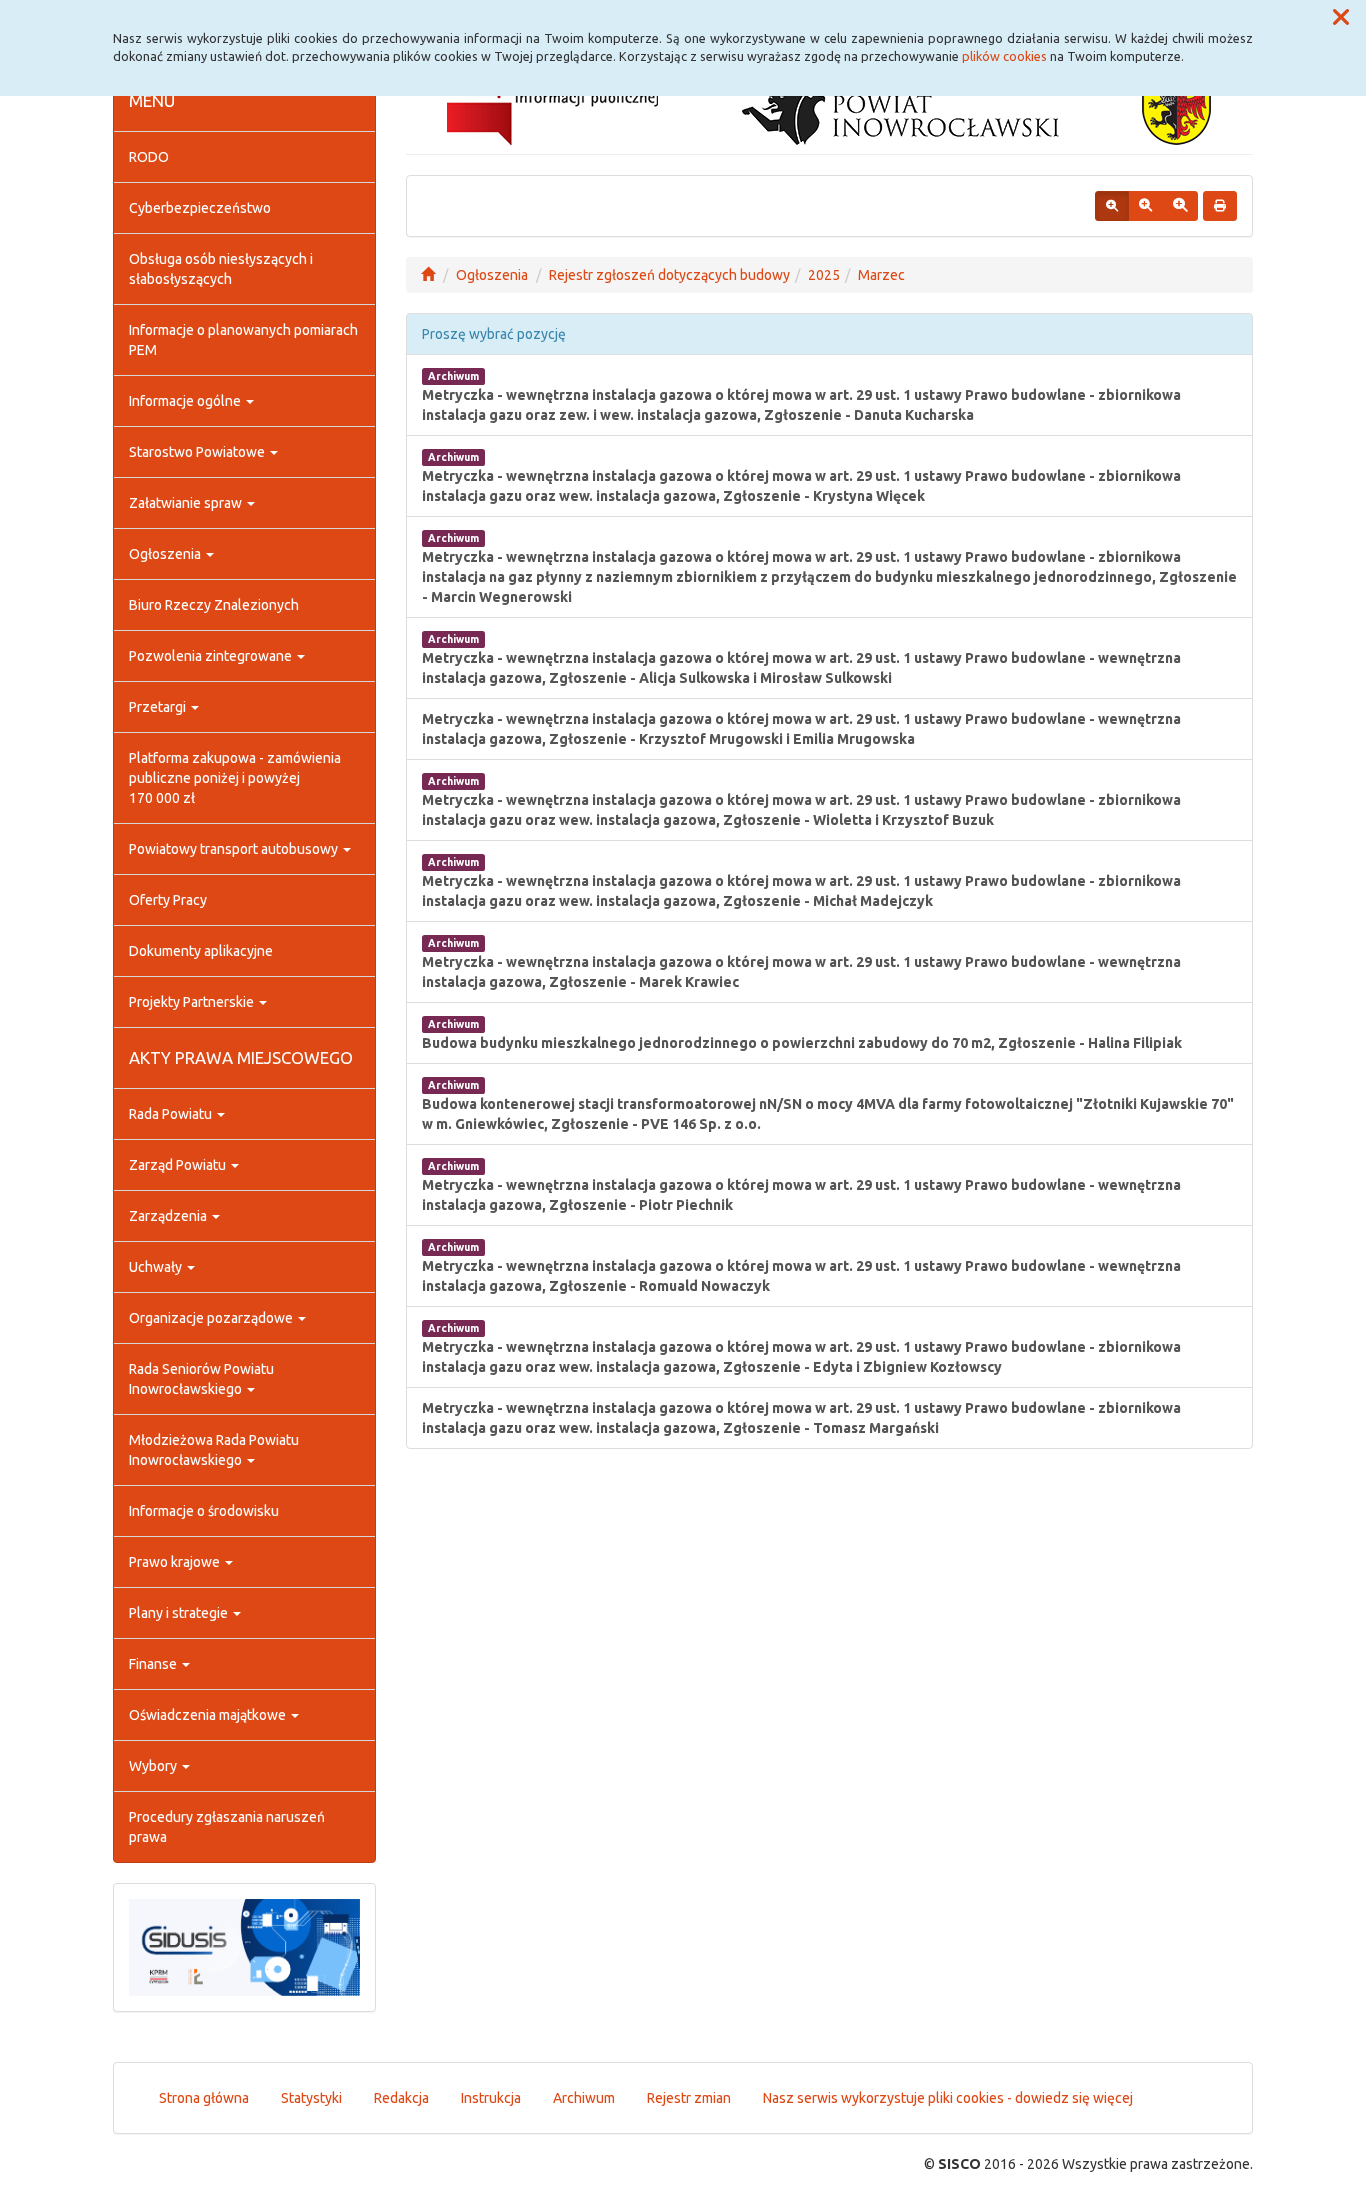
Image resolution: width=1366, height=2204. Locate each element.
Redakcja (401, 2098)
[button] (1341, 18)
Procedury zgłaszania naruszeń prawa (227, 1827)
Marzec (881, 275)
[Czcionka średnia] (1145, 206)
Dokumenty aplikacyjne (201, 951)
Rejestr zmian (689, 2098)
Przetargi (159, 707)
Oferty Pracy (168, 900)
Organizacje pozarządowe (212, 1318)
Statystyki (311, 2098)
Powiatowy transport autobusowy (235, 849)
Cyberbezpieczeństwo (200, 208)
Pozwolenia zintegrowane (212, 656)
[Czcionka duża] (1180, 206)
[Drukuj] (1220, 206)
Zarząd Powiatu (179, 1165)
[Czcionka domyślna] (1112, 206)
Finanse (154, 1664)
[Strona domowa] (428, 275)
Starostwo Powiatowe (198, 452)
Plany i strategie (180, 1613)
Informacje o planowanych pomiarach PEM (243, 340)
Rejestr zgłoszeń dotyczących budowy (669, 275)
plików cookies (1004, 56)
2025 (824, 275)
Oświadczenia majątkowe (209, 1715)
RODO (149, 157)
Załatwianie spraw (187, 503)
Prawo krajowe (176, 1562)
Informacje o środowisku (204, 1511)
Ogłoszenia (166, 554)
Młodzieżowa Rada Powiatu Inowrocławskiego (214, 1450)
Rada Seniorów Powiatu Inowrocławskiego (201, 1379)
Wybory (154, 1766)
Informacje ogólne (186, 401)
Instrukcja (491, 2098)
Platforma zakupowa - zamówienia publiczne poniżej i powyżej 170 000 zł (235, 778)
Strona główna (204, 2098)
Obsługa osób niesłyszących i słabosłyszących (221, 269)
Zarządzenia (169, 1216)
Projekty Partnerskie (193, 1002)
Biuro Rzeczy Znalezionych (214, 605)
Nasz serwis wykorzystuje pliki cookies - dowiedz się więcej (948, 2098)
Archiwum (584, 2098)
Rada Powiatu (172, 1114)
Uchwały (157, 1267)
